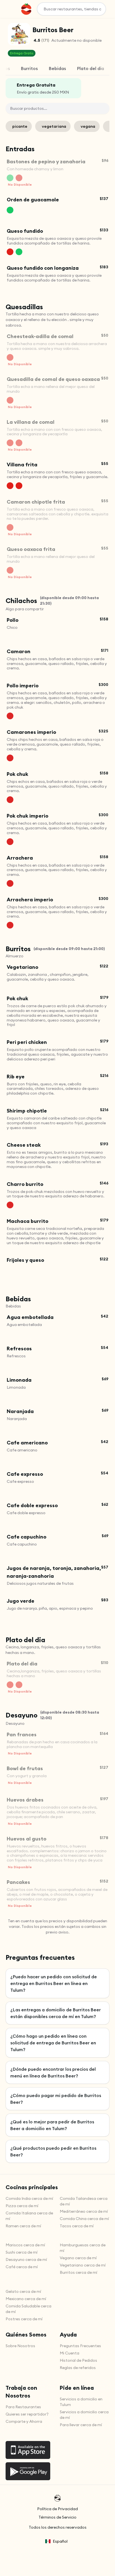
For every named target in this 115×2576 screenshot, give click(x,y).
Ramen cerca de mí (23, 2226)
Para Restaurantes (23, 2407)
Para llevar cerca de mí (81, 2425)
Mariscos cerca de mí (25, 2245)
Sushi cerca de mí (21, 2252)
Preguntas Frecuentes (80, 2346)
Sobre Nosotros (20, 2346)
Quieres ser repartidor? (27, 2414)
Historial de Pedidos (78, 2360)
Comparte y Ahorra (24, 2421)
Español (60, 2541)
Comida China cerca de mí (84, 2219)
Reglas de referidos (78, 2368)
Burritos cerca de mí (78, 2272)
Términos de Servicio (57, 2517)
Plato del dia (91, 68)
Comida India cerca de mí (29, 2198)
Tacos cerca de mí (77, 2226)
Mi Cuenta (70, 2353)
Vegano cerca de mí (78, 2258)
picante (20, 126)
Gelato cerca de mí (23, 2291)
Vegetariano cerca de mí (83, 2265)
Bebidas (57, 68)
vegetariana (54, 126)
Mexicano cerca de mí (26, 2299)
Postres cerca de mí (24, 2319)
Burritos (29, 68)
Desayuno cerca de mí (26, 2259)
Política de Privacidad (57, 2509)
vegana (88, 126)
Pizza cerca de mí (22, 2206)
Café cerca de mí (22, 2267)
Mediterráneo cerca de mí (84, 2211)
